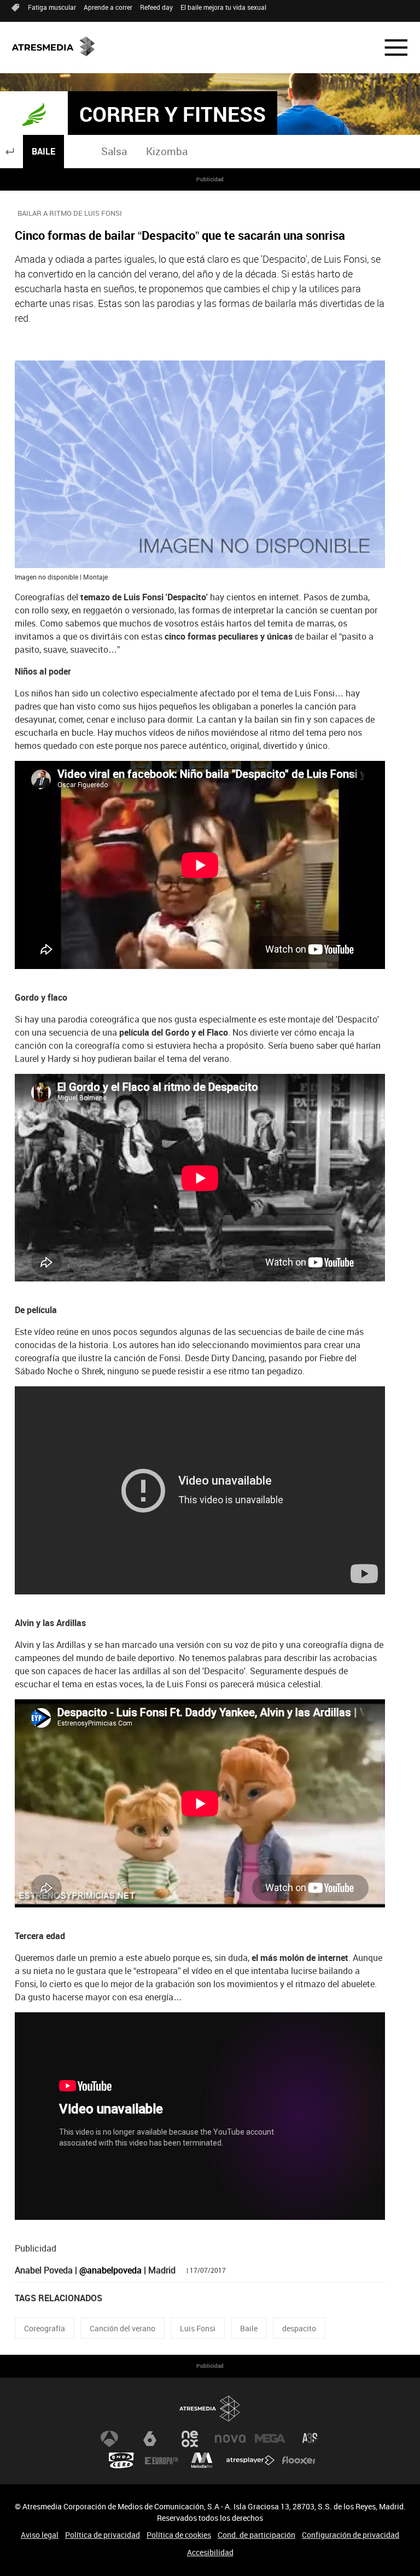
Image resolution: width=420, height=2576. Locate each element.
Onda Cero (121, 2461)
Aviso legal (40, 2535)
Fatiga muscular (52, 7)
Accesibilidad (210, 2552)
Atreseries (311, 2439)
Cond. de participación (256, 2535)
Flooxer (299, 2461)
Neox (190, 2439)
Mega (270, 2439)
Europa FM (161, 2461)
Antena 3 (109, 2439)
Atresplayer (250, 2461)
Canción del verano (122, 2328)
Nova (230, 2439)
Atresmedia (210, 2409)
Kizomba (167, 151)
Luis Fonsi (198, 2328)
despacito (299, 2328)
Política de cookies (179, 2535)
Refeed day (156, 7)
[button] (389, 48)
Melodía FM (202, 2461)
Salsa (114, 151)
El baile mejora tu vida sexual (223, 7)
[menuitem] (114, 152)
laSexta (150, 2439)
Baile (43, 151)
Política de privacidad (103, 2535)
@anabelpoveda (110, 2270)
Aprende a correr (108, 7)
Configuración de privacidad (351, 2535)
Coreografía (45, 2328)
